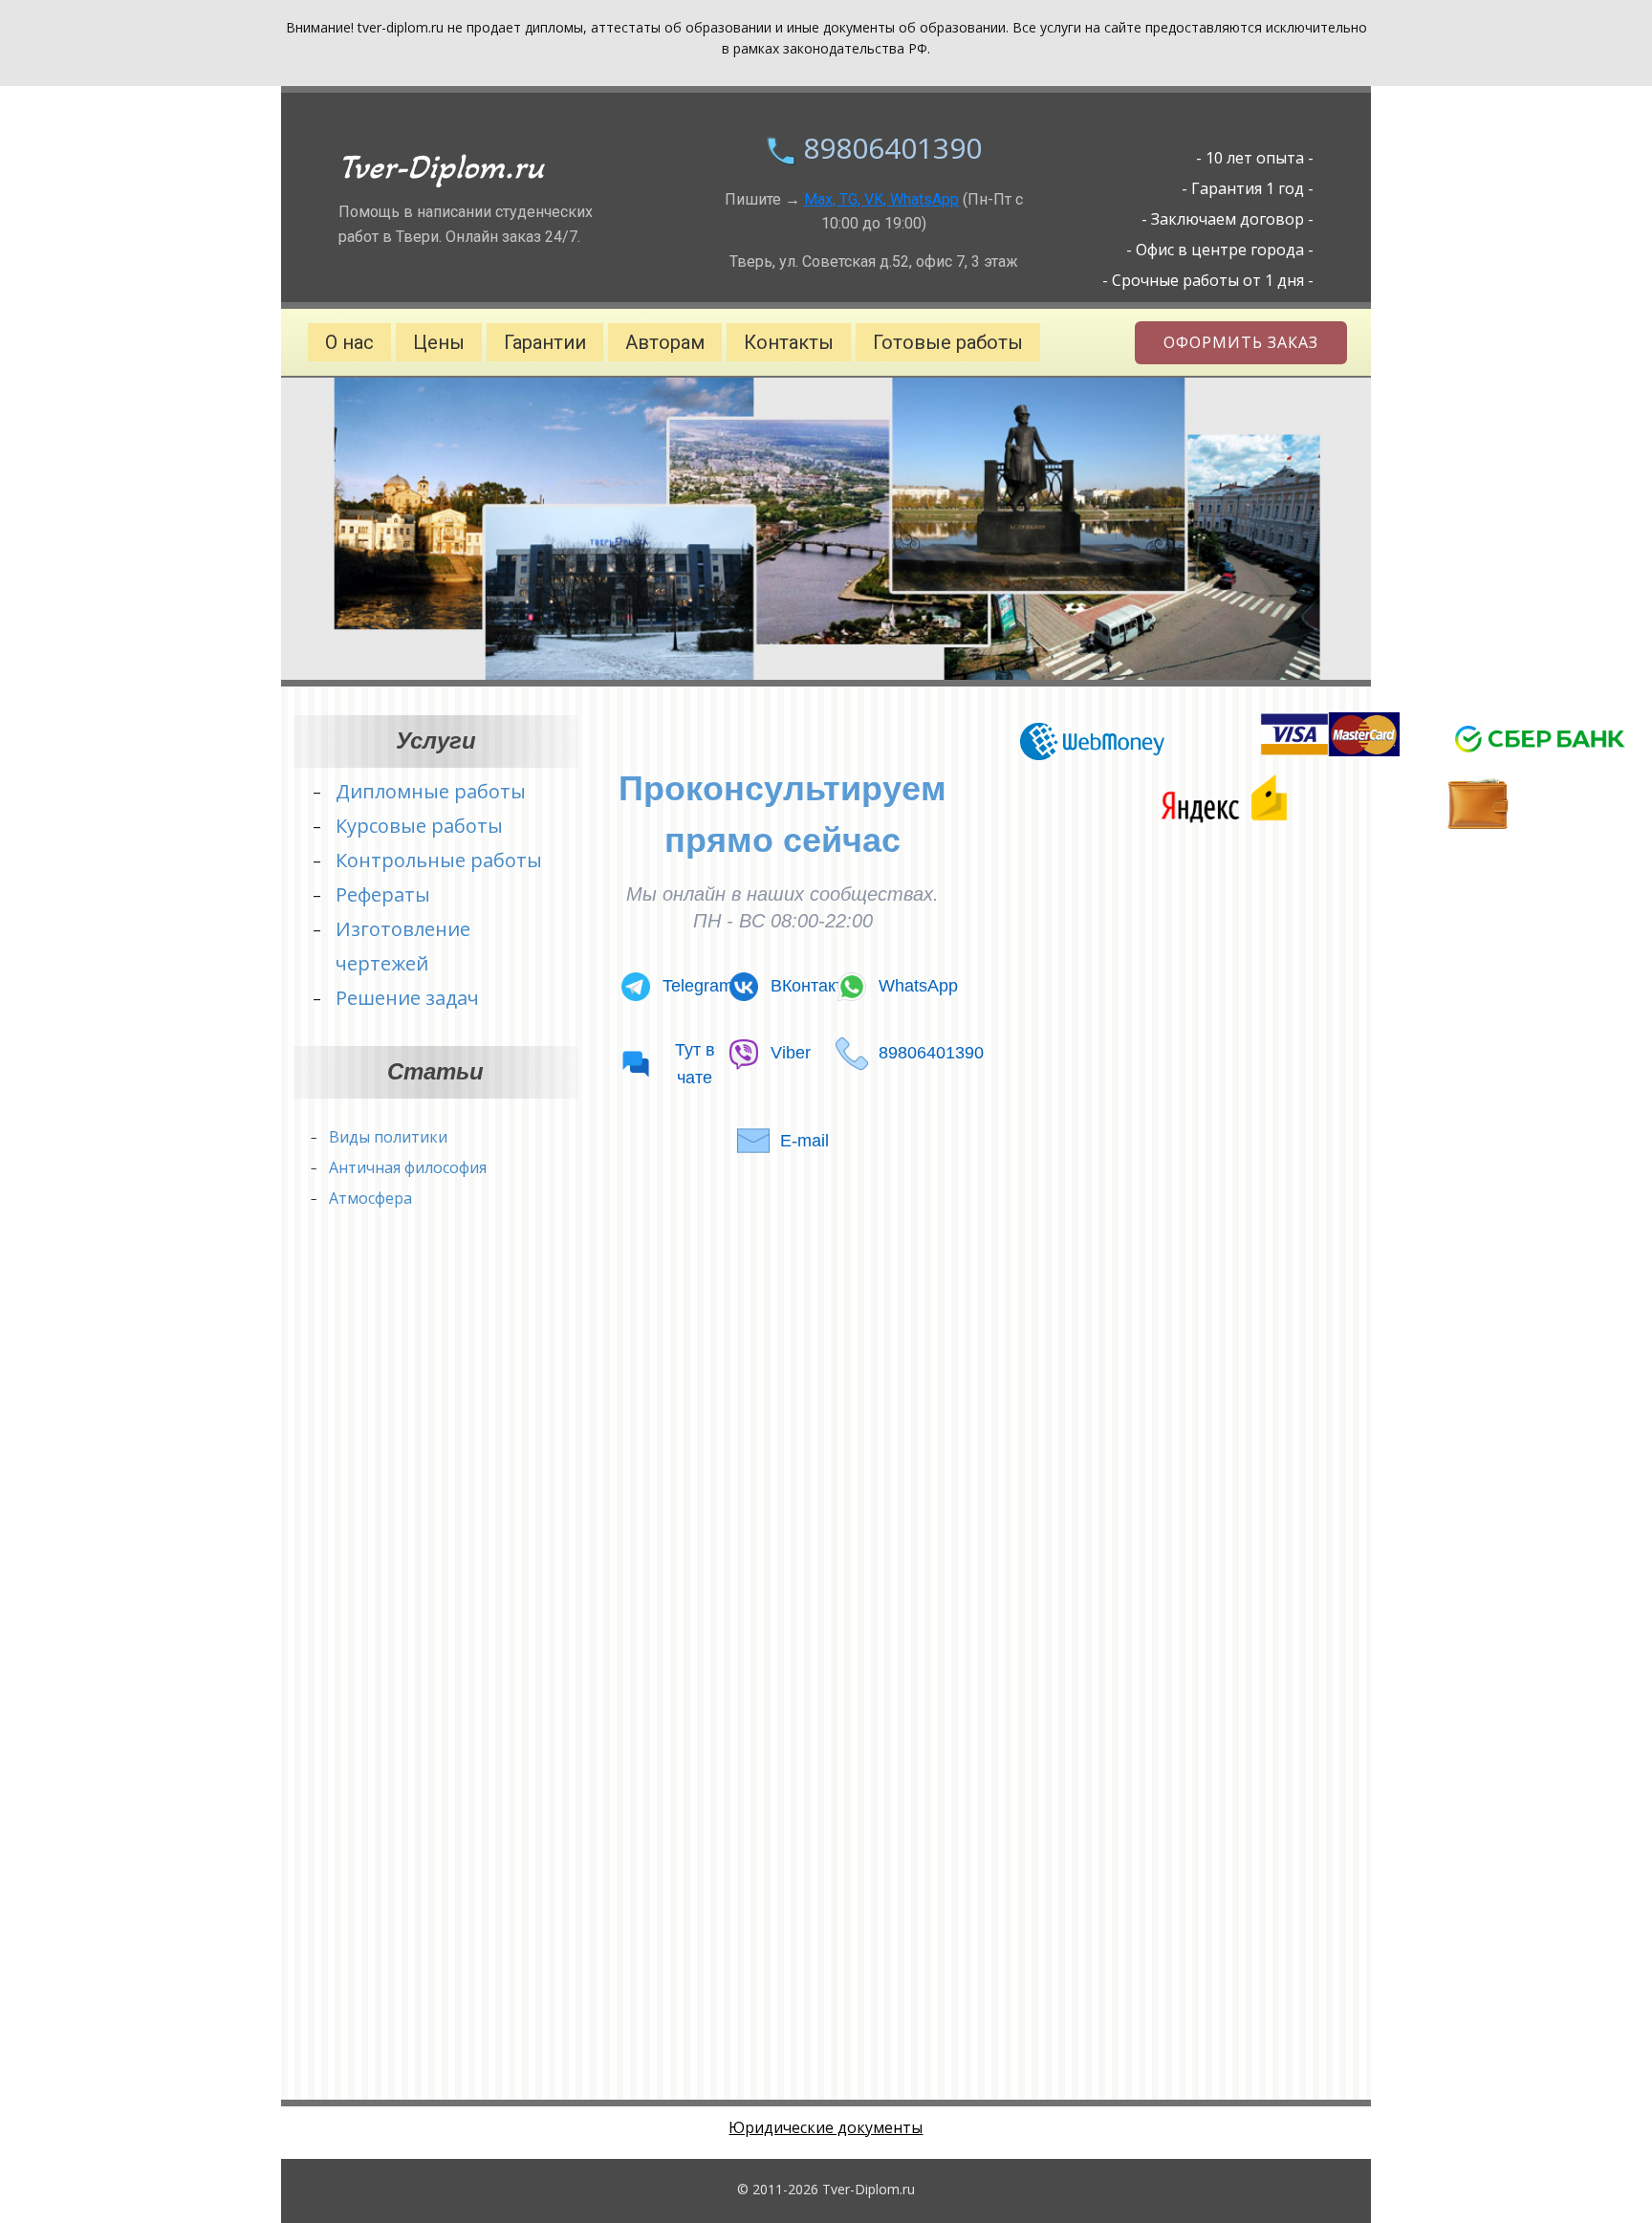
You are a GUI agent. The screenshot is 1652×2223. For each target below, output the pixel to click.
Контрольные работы (439, 860)
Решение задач (407, 998)
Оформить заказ (1241, 342)
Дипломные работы (431, 791)
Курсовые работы (419, 826)
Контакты (789, 342)
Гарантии (545, 342)
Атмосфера (370, 1198)
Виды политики (388, 1137)
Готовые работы (948, 342)
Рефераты (383, 894)
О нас (349, 342)
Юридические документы (826, 2127)
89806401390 (892, 148)
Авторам (665, 342)
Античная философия (408, 1167)
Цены (439, 342)
